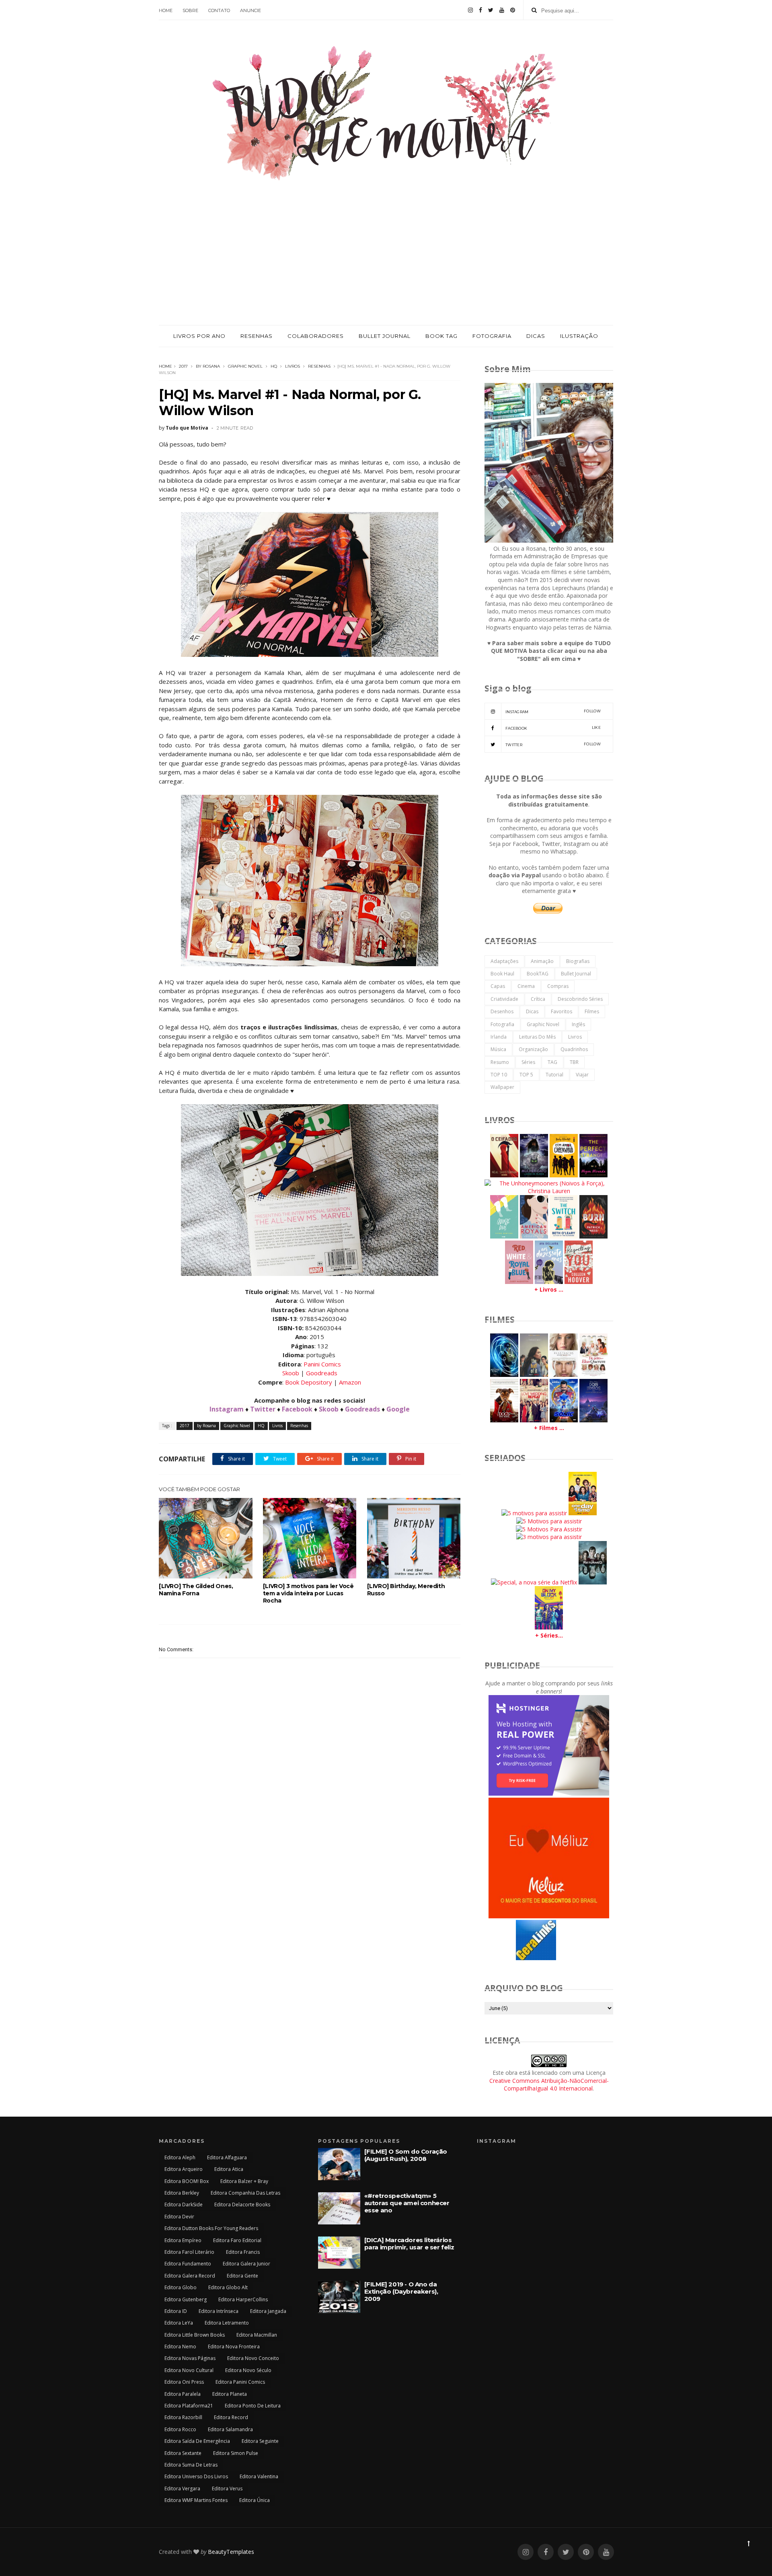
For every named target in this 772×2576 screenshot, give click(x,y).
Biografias (578, 961)
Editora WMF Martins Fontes (196, 2500)
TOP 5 (526, 1075)
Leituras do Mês (537, 1037)
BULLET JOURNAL (385, 336)
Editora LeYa (179, 2323)
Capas (498, 986)
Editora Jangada (268, 2311)
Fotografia (502, 1024)
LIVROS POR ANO (199, 336)
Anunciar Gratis (569, 1959)
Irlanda (499, 1037)
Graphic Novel (245, 366)
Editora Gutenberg (186, 2299)
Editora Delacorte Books (242, 2205)
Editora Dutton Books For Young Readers (211, 2228)
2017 (183, 366)
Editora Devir (179, 2217)
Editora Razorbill (183, 2417)
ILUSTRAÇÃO (579, 336)
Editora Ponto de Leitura (253, 2406)
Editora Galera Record (190, 2276)
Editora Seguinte (260, 2441)
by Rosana (208, 366)
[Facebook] (480, 10)
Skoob (291, 1373)
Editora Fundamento (188, 2264)
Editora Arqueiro (184, 2169)
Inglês (578, 1024)
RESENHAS (257, 336)
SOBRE (190, 10)
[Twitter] (491, 10)
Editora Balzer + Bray (244, 2181)
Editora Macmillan (257, 2335)
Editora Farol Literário (189, 2252)
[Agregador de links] (536, 1958)
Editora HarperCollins (243, 2299)
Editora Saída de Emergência (197, 2441)
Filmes (592, 1011)
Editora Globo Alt (228, 2287)
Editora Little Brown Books (195, 2335)
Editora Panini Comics (240, 2382)
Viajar (582, 1075)
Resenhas (319, 366)
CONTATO (219, 10)
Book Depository (309, 1382)
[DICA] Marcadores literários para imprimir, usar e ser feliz (409, 2244)
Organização (533, 1049)
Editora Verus (227, 2489)
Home (165, 366)
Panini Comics (322, 1364)
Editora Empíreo (183, 2240)
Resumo (500, 1062)
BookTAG (538, 974)
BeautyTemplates (231, 2552)
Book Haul (502, 974)
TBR (574, 1062)
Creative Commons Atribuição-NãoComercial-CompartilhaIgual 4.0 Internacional (549, 2085)
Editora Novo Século (248, 2370)
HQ (274, 366)
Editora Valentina (259, 2476)
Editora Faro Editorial (237, 2240)
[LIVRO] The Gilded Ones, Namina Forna (196, 1590)
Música (498, 1049)
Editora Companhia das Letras (245, 2193)
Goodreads (322, 1373)
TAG (552, 1062)
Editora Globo (181, 2287)
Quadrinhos (574, 1049)
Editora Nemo (180, 2347)
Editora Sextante (183, 2453)
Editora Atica (229, 2169)
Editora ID (176, 2311)
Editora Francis (243, 2252)
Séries (528, 1062)
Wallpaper (502, 1087)
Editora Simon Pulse (236, 2453)
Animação (542, 961)
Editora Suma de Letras (191, 2465)
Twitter (263, 1409)
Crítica (538, 999)
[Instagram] (470, 10)
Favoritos (562, 1011)
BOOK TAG (441, 336)
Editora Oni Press (184, 2382)
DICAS (536, 336)
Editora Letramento (227, 2323)
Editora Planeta (230, 2394)
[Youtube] (502, 10)
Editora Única (255, 2500)
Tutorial (554, 1075)
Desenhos (502, 1011)
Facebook (297, 1409)
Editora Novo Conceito (253, 2358)
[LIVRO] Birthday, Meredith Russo (406, 1590)
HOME (166, 10)
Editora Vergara (182, 2489)
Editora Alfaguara (227, 2157)
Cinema (526, 986)
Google (398, 1409)
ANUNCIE (250, 10)
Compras (558, 986)
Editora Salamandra (230, 2429)
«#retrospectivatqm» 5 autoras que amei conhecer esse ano (407, 2203)
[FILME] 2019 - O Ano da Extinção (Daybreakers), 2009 (401, 2291)
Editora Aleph (180, 2157)
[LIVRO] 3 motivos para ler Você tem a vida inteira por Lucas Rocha (308, 1593)
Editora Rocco (180, 2429)
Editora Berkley (182, 2193)
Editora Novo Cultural (189, 2370)
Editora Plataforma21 (189, 2406)
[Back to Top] (749, 2543)
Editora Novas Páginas (190, 2358)
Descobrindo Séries (580, 999)
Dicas (532, 1011)
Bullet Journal (576, 974)
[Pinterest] (513, 10)
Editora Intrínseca (219, 2311)
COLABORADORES (316, 336)
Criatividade (504, 999)
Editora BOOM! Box (187, 2181)
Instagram (227, 1409)
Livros (293, 366)
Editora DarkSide (184, 2205)
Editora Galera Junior (246, 2264)
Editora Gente (242, 2276)
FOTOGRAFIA (492, 336)
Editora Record (231, 2417)
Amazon (350, 1382)
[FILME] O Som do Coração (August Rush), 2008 (406, 2155)
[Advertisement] (386, 265)
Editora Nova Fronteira (234, 2347)
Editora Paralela (183, 2394)
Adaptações (504, 961)
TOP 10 (499, 1075)
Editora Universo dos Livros (196, 2476)
